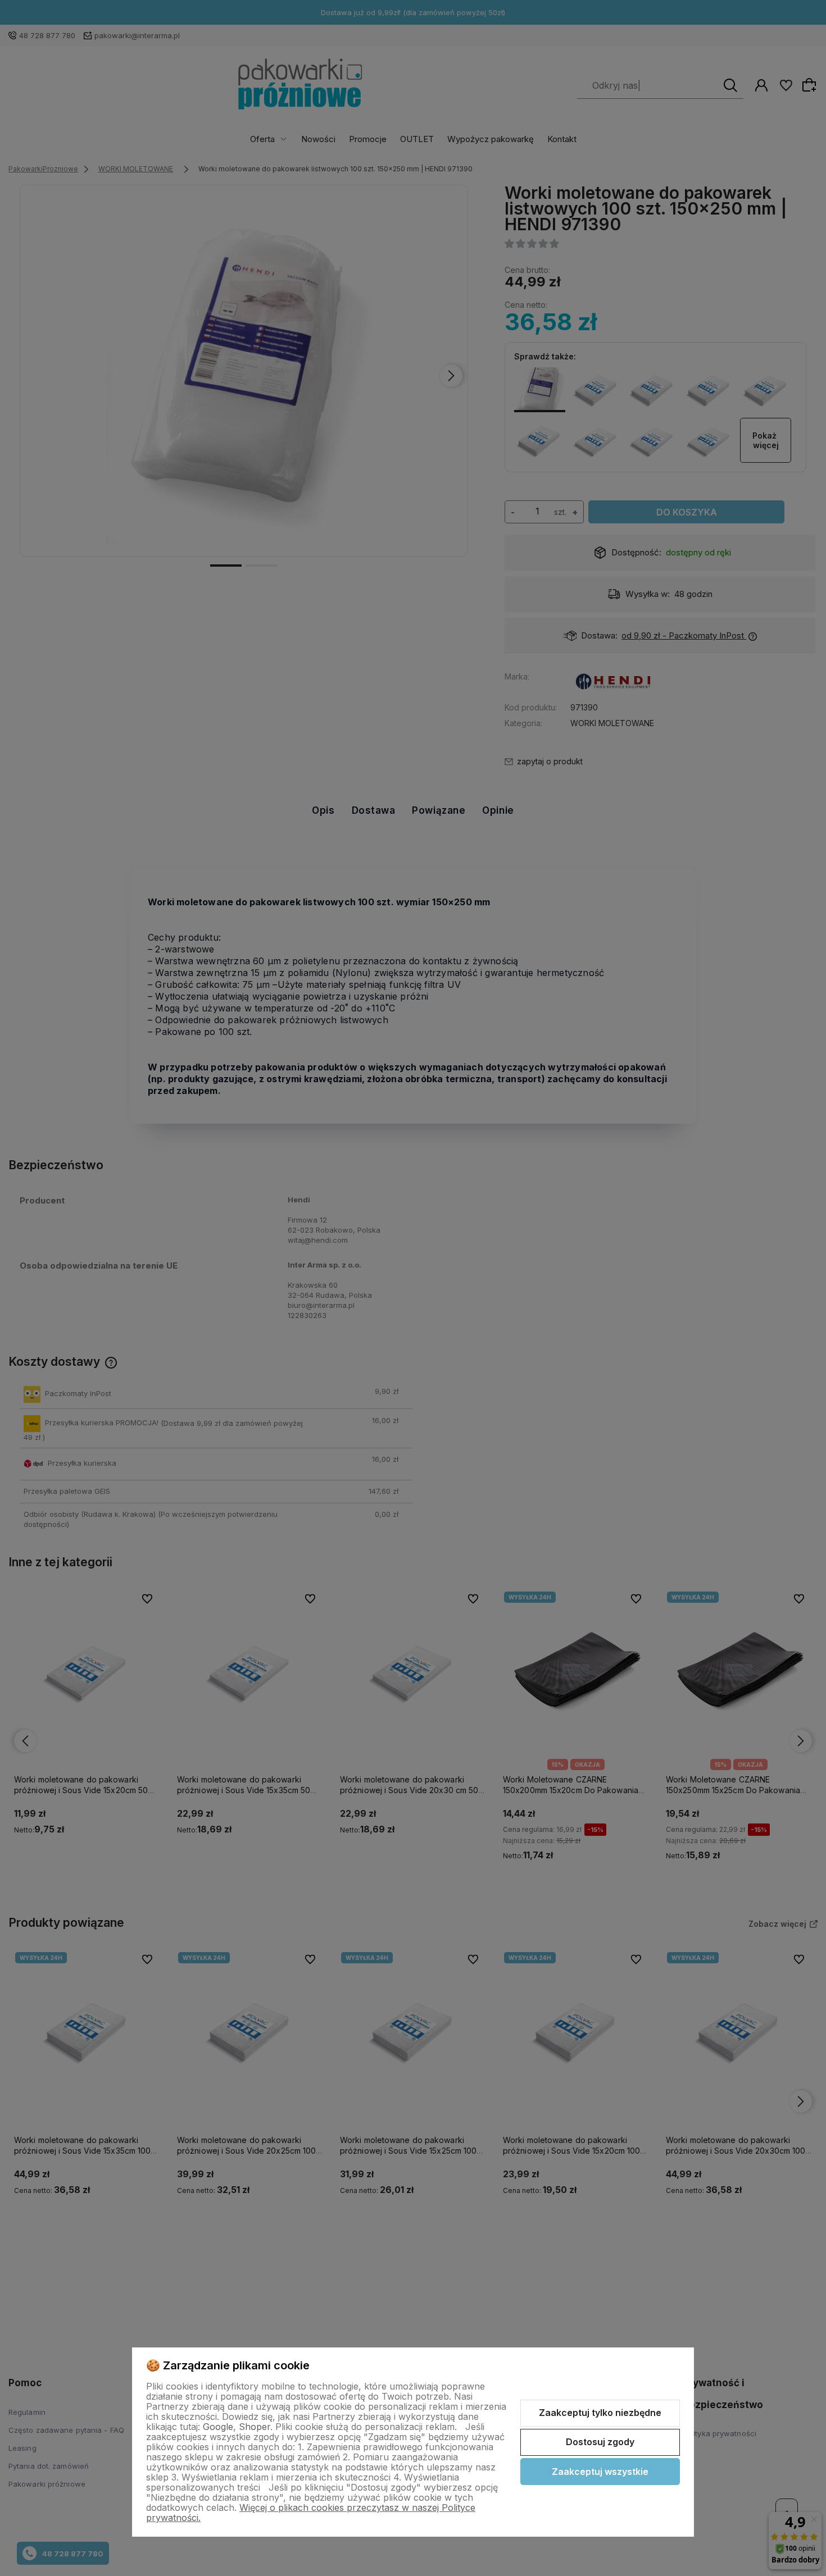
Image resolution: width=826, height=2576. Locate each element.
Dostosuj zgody (600, 2442)
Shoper (255, 2427)
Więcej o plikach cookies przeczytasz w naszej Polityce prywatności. (311, 2513)
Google (218, 2427)
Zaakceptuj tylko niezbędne (600, 2413)
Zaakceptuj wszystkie (600, 2472)
